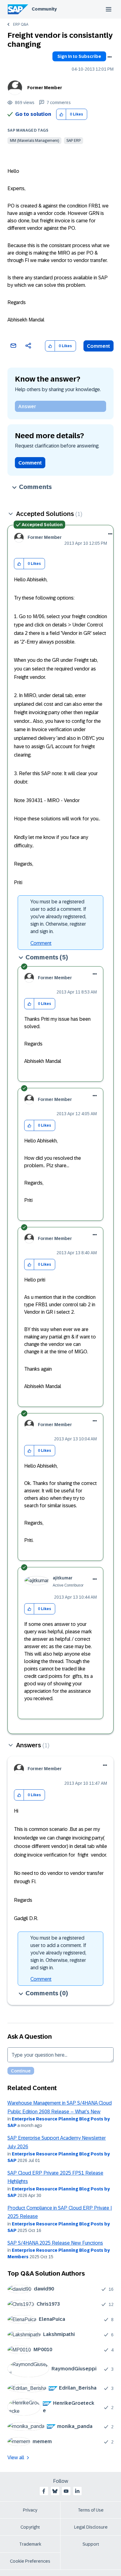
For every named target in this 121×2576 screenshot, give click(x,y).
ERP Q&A (21, 24)
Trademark (30, 2544)
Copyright (30, 2527)
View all (16, 2458)
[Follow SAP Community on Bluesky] (55, 2491)
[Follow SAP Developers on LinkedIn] (77, 2491)
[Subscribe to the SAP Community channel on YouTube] (66, 2491)
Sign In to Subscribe (79, 56)
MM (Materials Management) (34, 141)
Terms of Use (91, 2510)
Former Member (45, 88)
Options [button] (110, 57)
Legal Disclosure (91, 2527)
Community (44, 9)
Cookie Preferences (30, 2561)
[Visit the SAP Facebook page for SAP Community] (44, 2491)
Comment (99, 346)
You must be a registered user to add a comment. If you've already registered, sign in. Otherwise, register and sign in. (58, 917)
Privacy (30, 2510)
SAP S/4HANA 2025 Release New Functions (55, 2243)
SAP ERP (74, 141)
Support (91, 2544)
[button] (61, 114)
